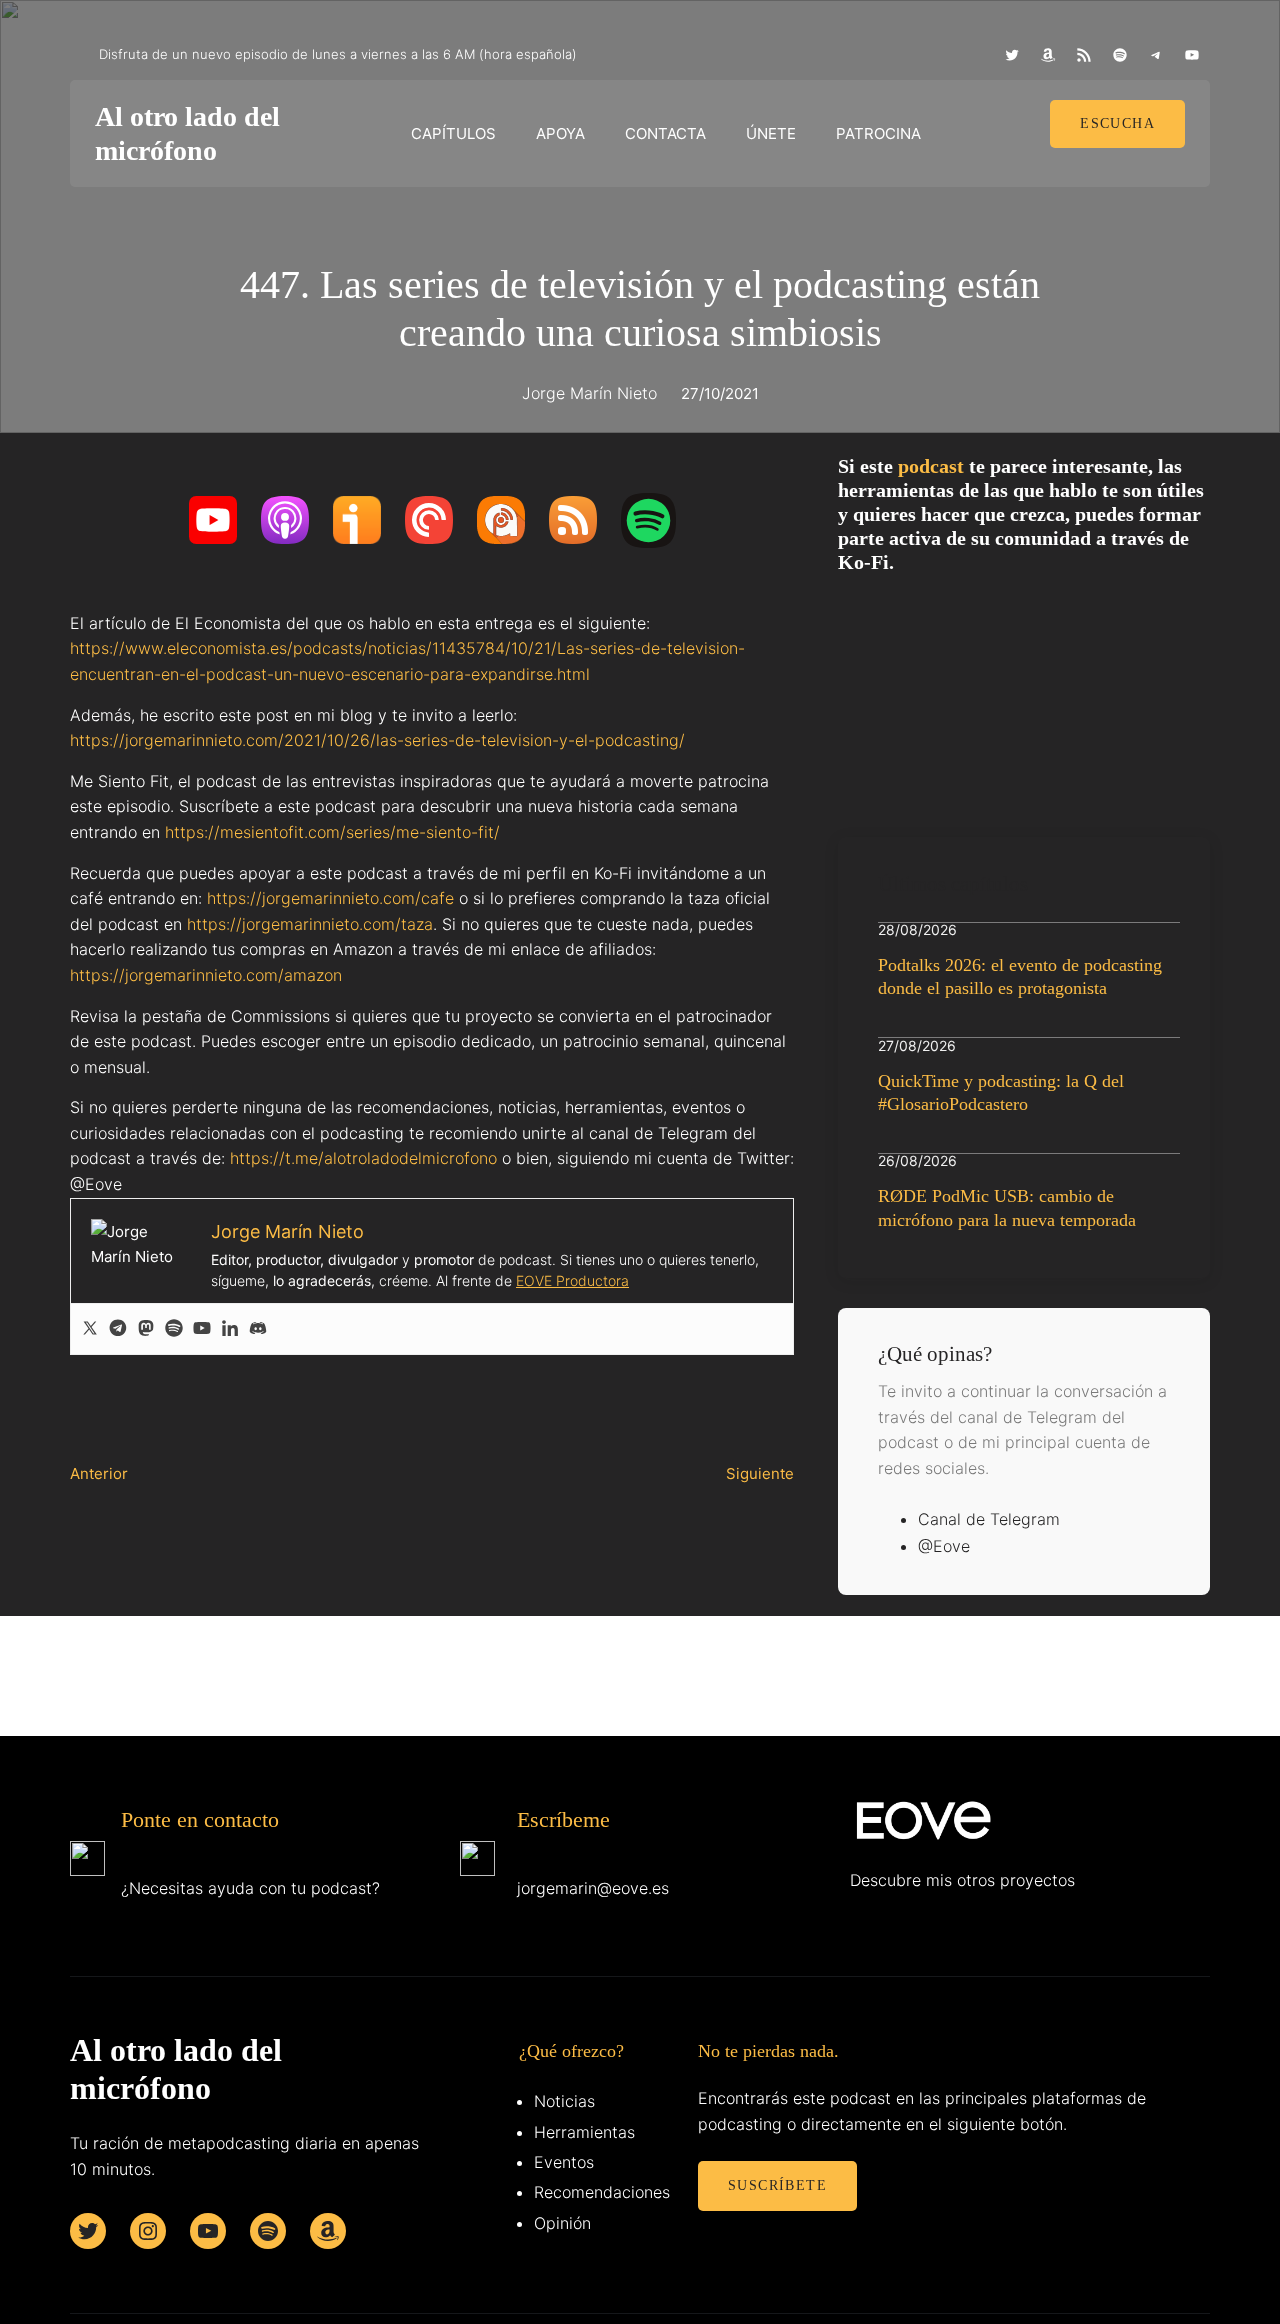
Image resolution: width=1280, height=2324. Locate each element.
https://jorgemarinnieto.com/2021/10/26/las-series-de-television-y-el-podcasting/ (377, 740)
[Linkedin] (230, 1329)
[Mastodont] (146, 1329)
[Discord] (258, 1329)
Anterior (99, 1473)
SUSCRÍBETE (777, 2185)
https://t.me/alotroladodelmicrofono (363, 1158)
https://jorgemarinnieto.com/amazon (206, 975)
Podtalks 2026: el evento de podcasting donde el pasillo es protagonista (1020, 976)
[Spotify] (174, 1329)
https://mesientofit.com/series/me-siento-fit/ (332, 832)
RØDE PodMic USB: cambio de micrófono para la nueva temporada (1007, 1207)
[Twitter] (90, 1329)
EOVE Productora (572, 1280)
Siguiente (760, 1473)
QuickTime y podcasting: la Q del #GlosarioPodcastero (1001, 1092)
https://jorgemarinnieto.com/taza (310, 924)
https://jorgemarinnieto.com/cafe (330, 898)
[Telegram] (118, 1329)
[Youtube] (202, 1329)
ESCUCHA (1117, 123)
